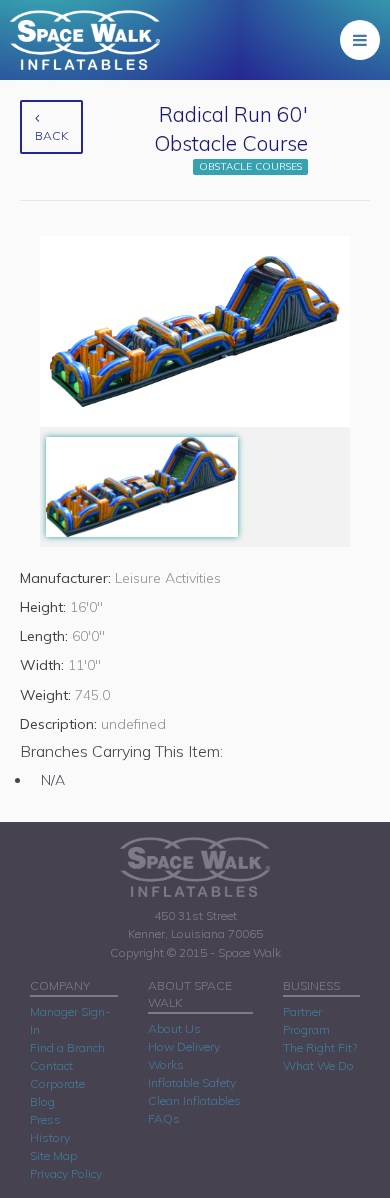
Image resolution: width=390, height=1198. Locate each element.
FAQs (164, 1118)
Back (51, 135)
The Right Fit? (320, 1047)
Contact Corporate (57, 1074)
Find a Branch (67, 1047)
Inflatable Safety (192, 1082)
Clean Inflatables (194, 1100)
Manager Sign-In (70, 1020)
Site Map (53, 1155)
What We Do (318, 1065)
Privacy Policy (66, 1173)
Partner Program (306, 1020)
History (50, 1137)
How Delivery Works (184, 1055)
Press (45, 1119)
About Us (174, 1028)
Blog (42, 1101)
